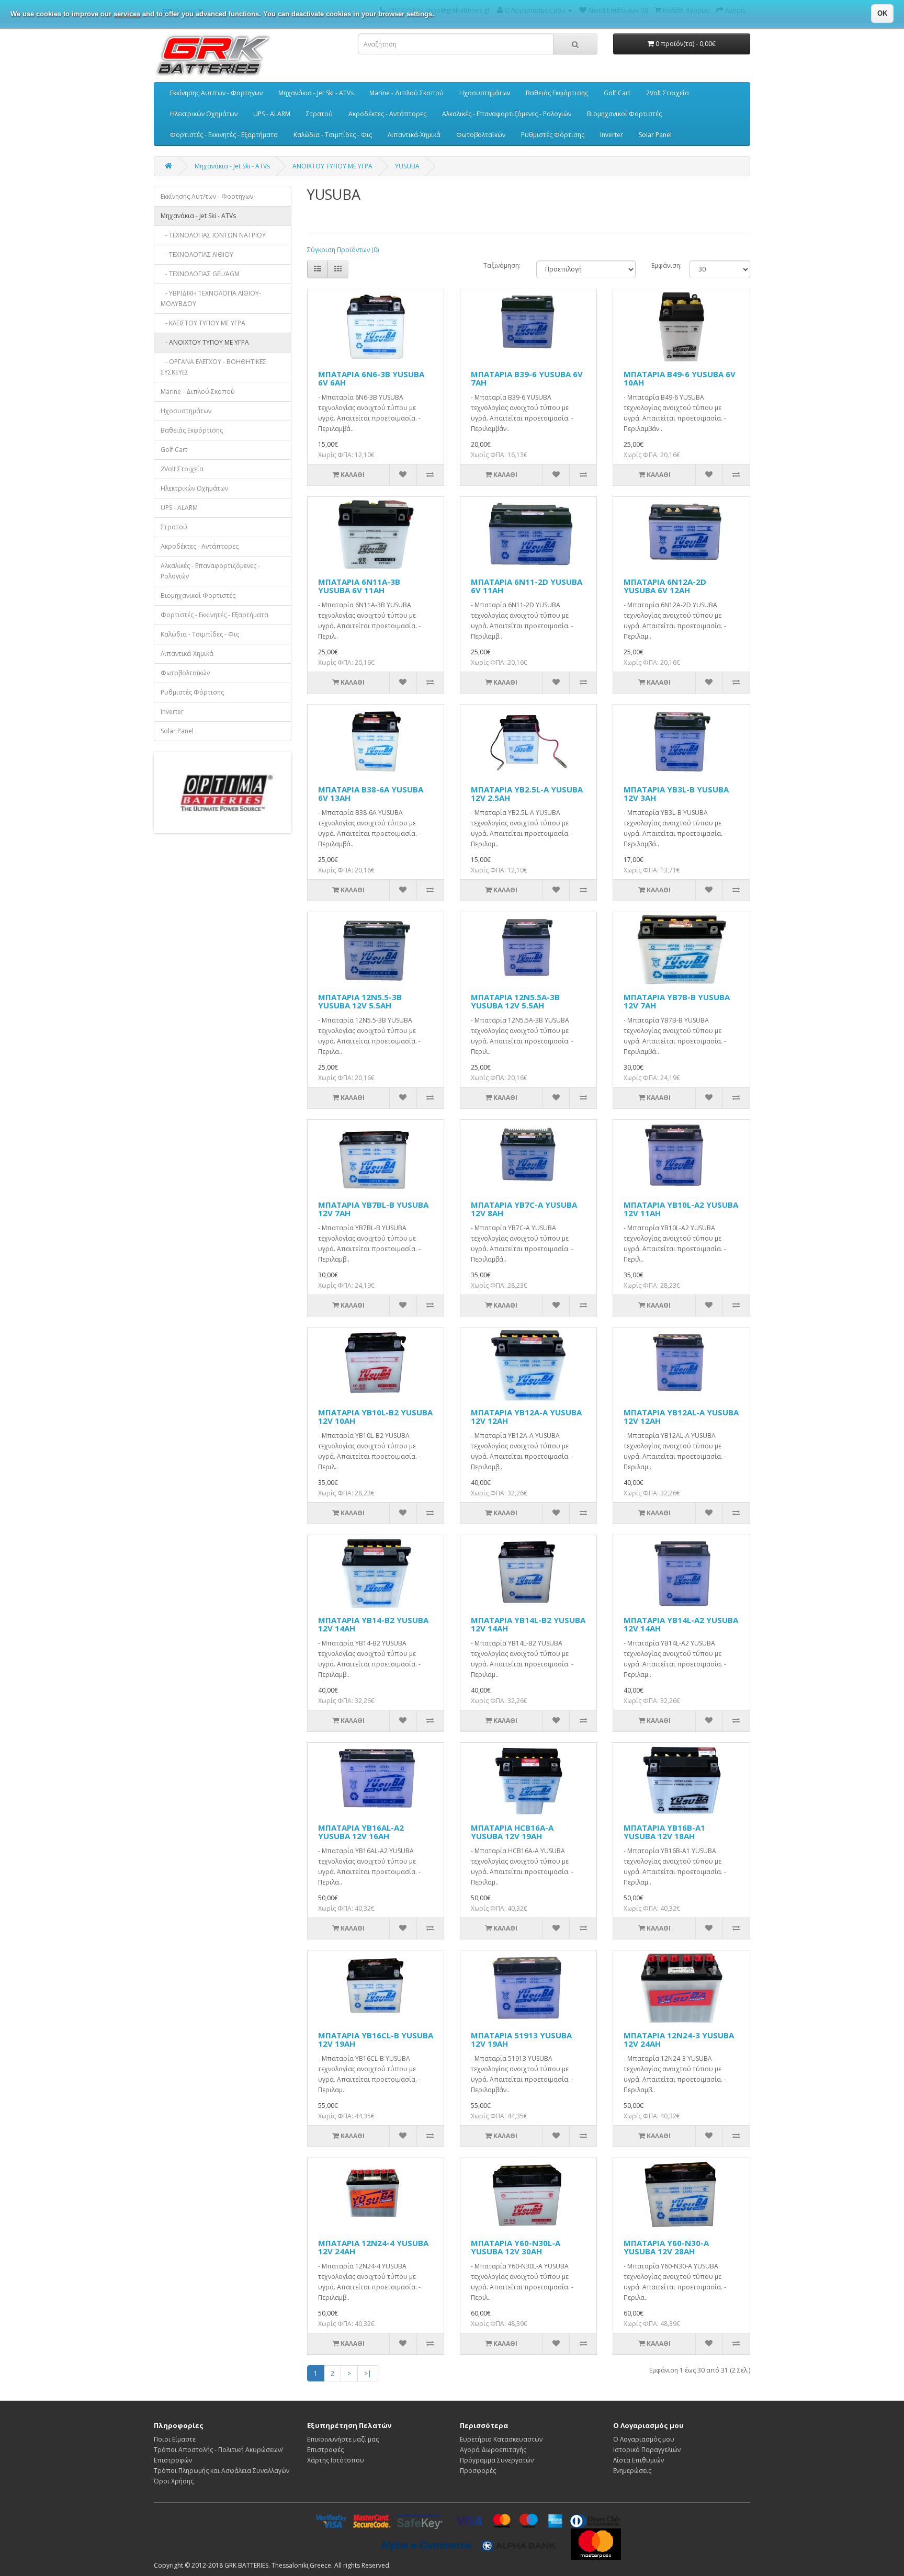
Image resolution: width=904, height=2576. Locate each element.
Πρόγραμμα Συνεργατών (497, 2460)
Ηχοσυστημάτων (485, 93)
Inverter (612, 135)
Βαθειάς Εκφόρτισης (557, 93)
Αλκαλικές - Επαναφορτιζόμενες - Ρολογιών (507, 114)
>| (368, 2373)
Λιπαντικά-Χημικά (414, 135)
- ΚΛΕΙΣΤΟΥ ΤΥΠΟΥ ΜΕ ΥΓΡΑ (203, 323)
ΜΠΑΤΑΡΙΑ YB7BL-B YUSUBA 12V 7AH (373, 1209)
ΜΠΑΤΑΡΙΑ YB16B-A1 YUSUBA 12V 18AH (664, 1832)
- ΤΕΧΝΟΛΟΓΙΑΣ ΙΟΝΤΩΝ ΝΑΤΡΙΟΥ (213, 235)
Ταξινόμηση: (502, 265)
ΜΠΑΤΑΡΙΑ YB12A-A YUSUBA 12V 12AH (526, 1417)
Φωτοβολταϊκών (481, 135)
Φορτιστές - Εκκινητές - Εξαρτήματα (224, 135)
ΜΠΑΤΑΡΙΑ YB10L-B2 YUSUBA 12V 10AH (375, 1417)
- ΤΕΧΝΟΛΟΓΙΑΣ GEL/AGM (200, 274)
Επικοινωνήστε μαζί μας (343, 2439)
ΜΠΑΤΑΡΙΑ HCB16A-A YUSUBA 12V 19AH (512, 1832)
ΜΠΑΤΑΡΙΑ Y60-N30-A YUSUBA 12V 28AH (666, 2247)
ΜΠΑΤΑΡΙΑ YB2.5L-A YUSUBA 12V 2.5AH (527, 794)
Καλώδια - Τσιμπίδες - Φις (333, 135)
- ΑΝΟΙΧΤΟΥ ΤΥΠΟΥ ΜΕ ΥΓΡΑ (205, 342)
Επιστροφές (325, 2450)
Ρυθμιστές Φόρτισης (553, 135)
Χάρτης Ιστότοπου (336, 2460)
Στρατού (319, 114)
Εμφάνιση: (663, 265)
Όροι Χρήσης (174, 2481)
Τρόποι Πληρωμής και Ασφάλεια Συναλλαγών (222, 2471)
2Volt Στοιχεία (668, 93)
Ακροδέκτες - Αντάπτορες (387, 114)
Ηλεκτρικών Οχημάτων (204, 114)
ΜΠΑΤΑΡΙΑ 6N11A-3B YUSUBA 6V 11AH (359, 586)
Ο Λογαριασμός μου (644, 2439)
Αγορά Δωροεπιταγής (493, 2450)
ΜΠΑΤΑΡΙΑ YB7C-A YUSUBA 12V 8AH (524, 1209)
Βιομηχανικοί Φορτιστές (624, 114)
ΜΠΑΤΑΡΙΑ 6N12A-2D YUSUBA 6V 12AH (665, 586)
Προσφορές (478, 2471)
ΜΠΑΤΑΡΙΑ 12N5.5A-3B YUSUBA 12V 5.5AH (515, 1001)
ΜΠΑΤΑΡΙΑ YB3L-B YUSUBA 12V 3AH (676, 794)
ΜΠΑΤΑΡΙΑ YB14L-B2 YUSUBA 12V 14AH (528, 1624)
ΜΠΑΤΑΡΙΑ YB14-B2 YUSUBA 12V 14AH (373, 1624)
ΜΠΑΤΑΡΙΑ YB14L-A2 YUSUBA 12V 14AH (681, 1624)
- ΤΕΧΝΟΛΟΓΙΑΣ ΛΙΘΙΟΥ (197, 254)
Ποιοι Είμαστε (175, 2439)
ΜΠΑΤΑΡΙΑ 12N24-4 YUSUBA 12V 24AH (373, 2247)
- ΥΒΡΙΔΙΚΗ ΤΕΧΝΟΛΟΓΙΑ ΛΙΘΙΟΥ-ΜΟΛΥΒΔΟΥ (211, 298)
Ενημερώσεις (632, 2471)
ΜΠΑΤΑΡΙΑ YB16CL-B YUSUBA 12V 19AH (376, 2040)
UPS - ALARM (272, 114)
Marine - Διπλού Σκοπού (406, 93)
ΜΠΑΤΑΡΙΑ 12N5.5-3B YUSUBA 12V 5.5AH (360, 1001)
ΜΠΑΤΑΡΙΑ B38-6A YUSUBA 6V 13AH (371, 794)
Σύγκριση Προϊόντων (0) (343, 250)
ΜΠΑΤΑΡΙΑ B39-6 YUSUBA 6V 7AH (527, 378)
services (127, 14)
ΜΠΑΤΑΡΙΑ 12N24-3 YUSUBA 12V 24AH (679, 2040)
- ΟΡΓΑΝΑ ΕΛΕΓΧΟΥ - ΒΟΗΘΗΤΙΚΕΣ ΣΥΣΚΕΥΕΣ (213, 367)
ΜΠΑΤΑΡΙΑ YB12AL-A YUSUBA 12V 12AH (681, 1417)
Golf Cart (617, 93)
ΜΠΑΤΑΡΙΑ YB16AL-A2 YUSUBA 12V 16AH (361, 1832)
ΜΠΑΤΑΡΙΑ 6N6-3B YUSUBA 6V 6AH (371, 378)
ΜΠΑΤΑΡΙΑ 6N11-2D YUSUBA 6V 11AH (527, 586)
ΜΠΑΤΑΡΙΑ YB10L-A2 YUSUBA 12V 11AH (681, 1209)
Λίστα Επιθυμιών (639, 2460)
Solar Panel (655, 135)
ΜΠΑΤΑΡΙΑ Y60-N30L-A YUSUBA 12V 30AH (516, 2247)
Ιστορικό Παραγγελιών (647, 2450)
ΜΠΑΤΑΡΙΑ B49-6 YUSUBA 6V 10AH (680, 378)
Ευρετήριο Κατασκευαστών (501, 2439)
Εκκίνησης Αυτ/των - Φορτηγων (216, 93)
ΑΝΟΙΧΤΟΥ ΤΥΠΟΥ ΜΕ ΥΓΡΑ (332, 166)
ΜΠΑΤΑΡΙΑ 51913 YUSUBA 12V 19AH (521, 2040)
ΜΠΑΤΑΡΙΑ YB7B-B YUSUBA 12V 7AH (677, 1001)
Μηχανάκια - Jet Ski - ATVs (316, 93)
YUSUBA (407, 166)
